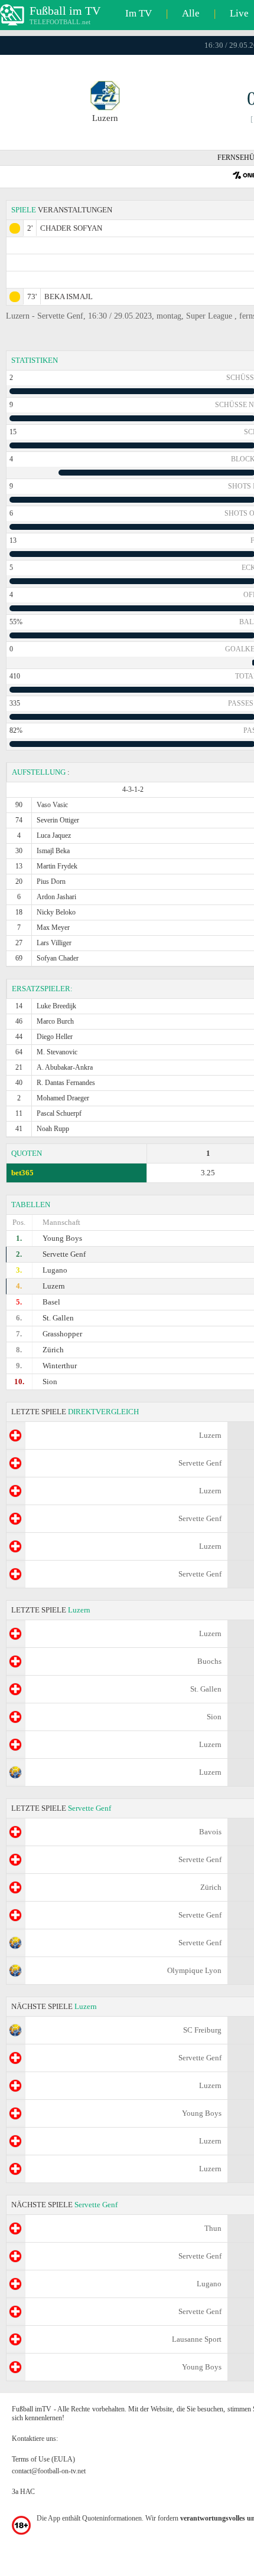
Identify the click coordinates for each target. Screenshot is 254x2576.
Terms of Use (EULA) (43, 2459)
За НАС (23, 2492)
